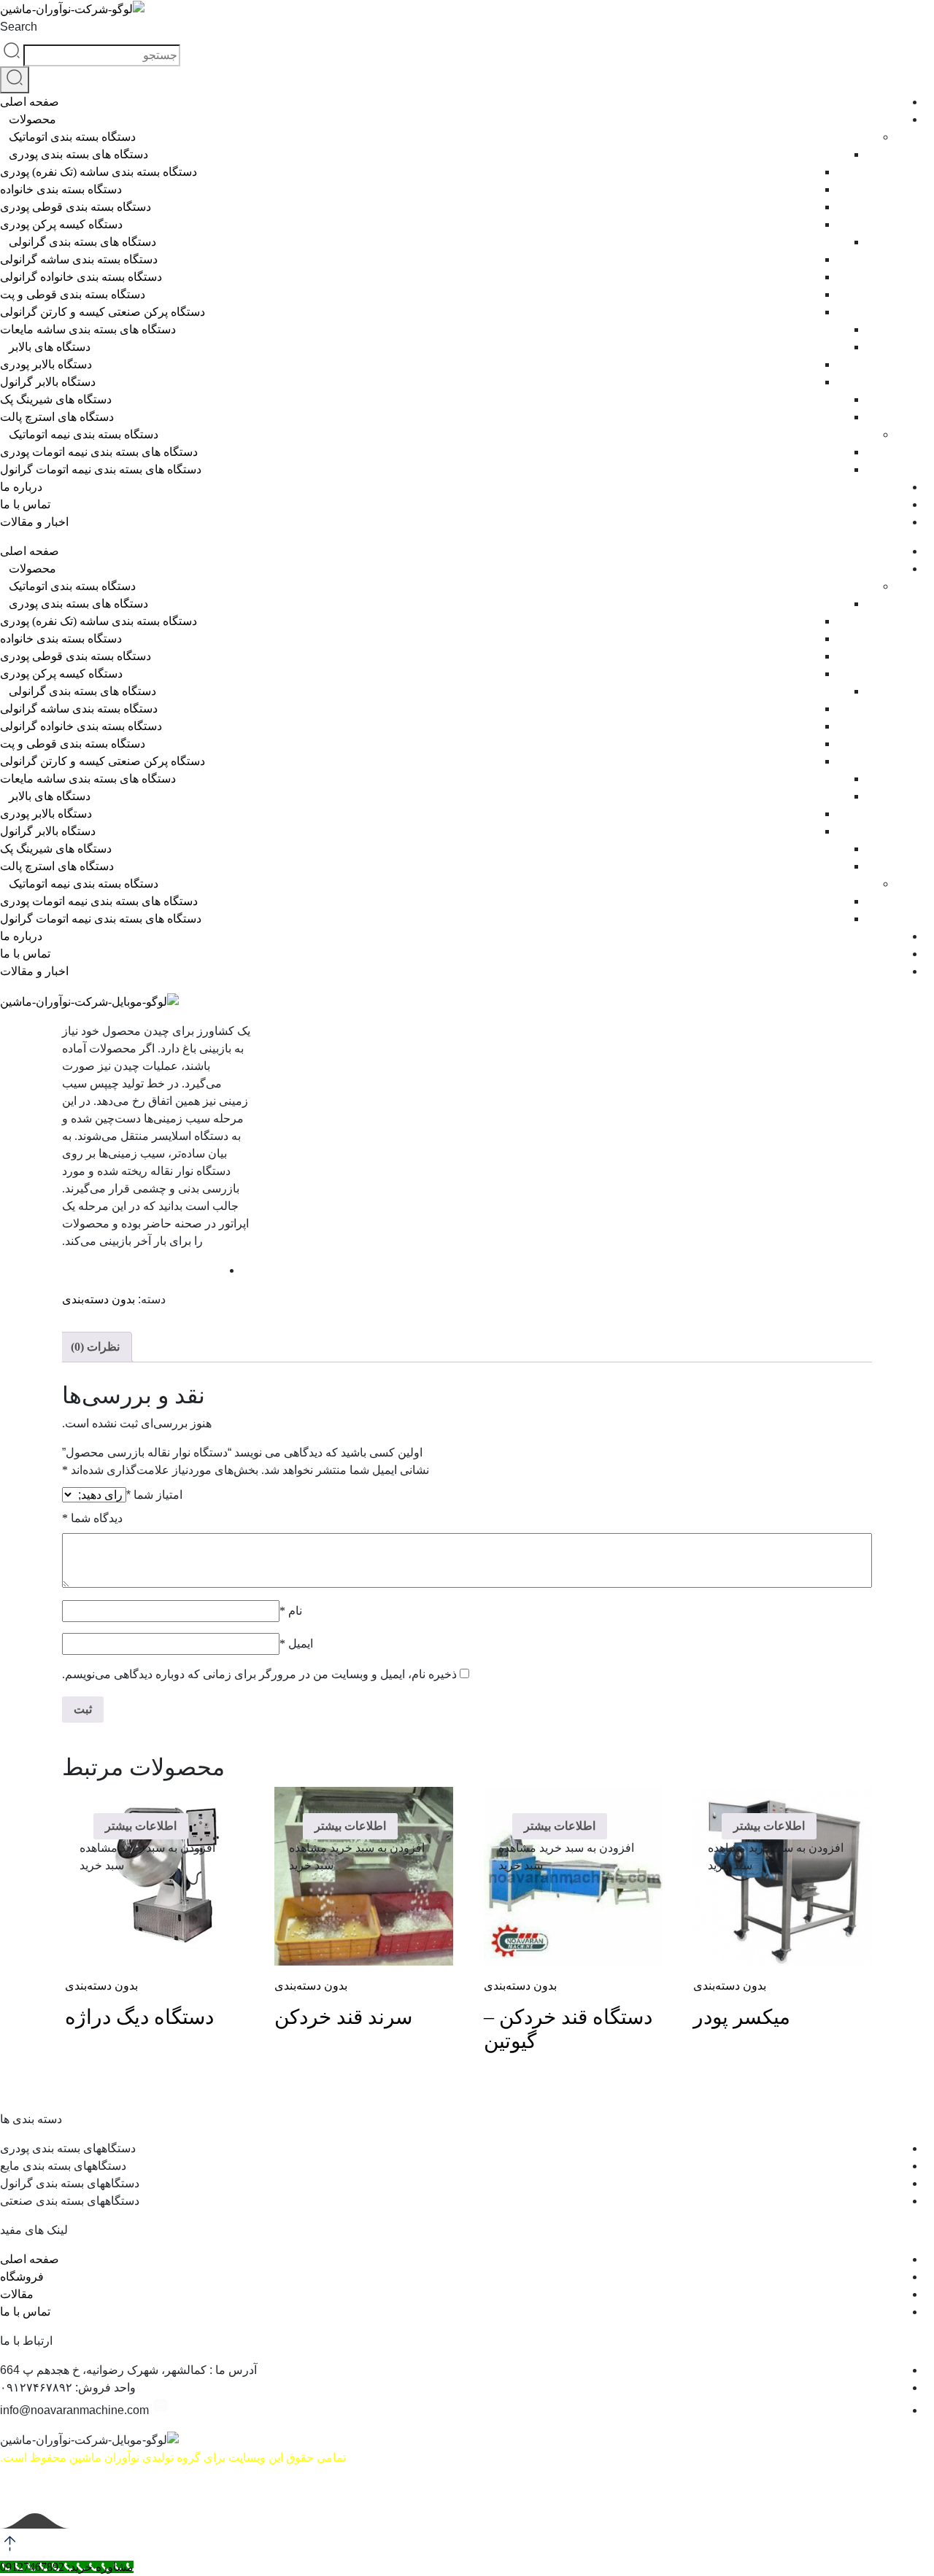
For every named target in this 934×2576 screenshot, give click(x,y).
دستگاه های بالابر (50, 347)
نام (291, 1611)
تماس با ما (25, 504)
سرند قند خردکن (343, 2017)
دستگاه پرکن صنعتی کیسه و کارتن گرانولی (103, 312)
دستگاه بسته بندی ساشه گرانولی (79, 259)
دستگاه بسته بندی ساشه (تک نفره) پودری (99, 172)
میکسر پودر (742, 2017)
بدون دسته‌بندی (99, 1299)
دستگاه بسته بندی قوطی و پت (73, 294)
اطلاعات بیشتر (769, 1826)
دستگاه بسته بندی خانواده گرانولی (81, 277)
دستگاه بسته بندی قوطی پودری (76, 207)
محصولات (32, 119)
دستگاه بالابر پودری (46, 364)
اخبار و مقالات (34, 522)
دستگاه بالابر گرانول (48, 382)
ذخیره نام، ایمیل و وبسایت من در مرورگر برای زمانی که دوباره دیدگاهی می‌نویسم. (259, 1674)
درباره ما (21, 487)
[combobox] (102, 55)
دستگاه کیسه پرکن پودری (61, 224)
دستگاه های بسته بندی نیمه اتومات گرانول (101, 469)
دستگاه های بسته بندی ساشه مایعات (88, 329)
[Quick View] (826, 1826)
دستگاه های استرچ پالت (57, 417)
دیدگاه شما (92, 1518)
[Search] (15, 80)
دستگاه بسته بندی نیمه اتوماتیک (84, 434)
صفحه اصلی (30, 102)
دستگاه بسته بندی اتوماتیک (72, 137)
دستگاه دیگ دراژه (139, 2017)
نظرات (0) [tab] (95, 1347)
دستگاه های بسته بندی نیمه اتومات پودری (99, 452)
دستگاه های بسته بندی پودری (78, 154)
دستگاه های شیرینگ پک (56, 399)
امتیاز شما (154, 1495)
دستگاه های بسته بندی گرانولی (82, 242)
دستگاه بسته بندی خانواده (61, 189)
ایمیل (296, 1644)
